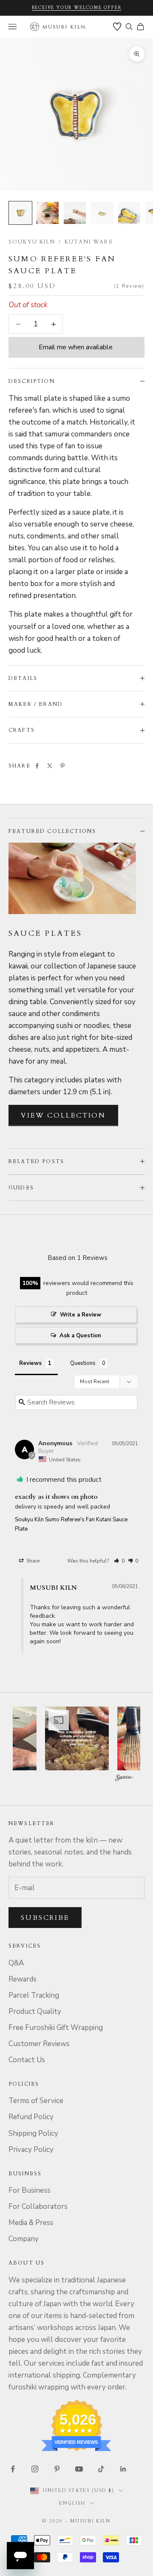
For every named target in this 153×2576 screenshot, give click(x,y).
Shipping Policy (33, 2133)
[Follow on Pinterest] (57, 2469)
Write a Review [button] (81, 1315)
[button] (119, 1561)
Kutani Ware (89, 242)
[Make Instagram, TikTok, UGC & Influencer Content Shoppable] (125, 1779)
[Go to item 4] (102, 213)
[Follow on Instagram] (35, 2469)
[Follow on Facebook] (13, 2469)
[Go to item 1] (20, 213)
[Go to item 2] (48, 213)
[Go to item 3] (75, 213)
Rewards (23, 1979)
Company (24, 2239)
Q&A (16, 1963)
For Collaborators (38, 2207)
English (72, 2503)
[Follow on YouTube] (79, 2469)
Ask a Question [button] (80, 1336)
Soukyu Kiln (32, 242)
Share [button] (32, 1561)
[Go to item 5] (129, 213)
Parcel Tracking (34, 1995)
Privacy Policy (31, 2150)
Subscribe (45, 1918)
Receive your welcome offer (77, 8)
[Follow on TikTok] (101, 2469)
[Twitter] (50, 766)
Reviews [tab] (30, 1363)
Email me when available (76, 347)
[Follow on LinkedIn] (123, 2469)
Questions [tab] (83, 1363)
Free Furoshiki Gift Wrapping (56, 2028)
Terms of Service (36, 2101)
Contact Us (27, 2060)
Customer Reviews (39, 2044)
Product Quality (35, 2011)
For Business (30, 2190)
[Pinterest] (62, 766)
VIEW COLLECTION (63, 1115)
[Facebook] (37, 766)
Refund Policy (31, 2117)
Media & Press (31, 2223)
